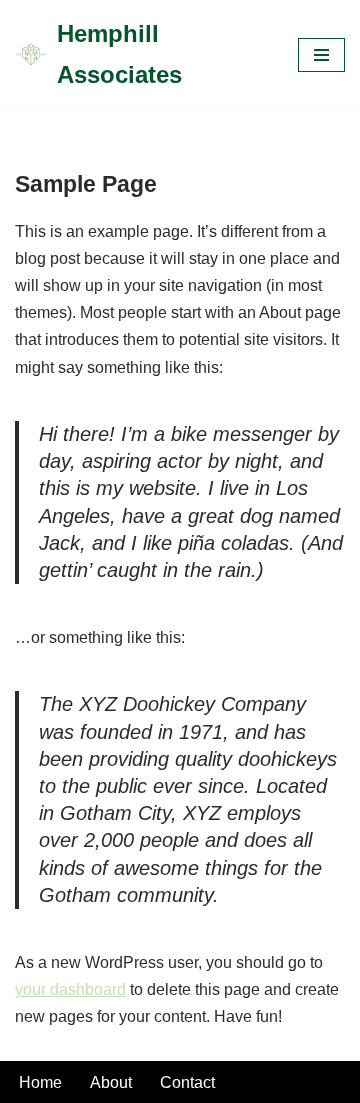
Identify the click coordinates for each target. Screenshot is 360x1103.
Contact (187, 1082)
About (111, 1082)
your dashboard (70, 989)
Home (40, 1082)
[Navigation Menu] (321, 55)
